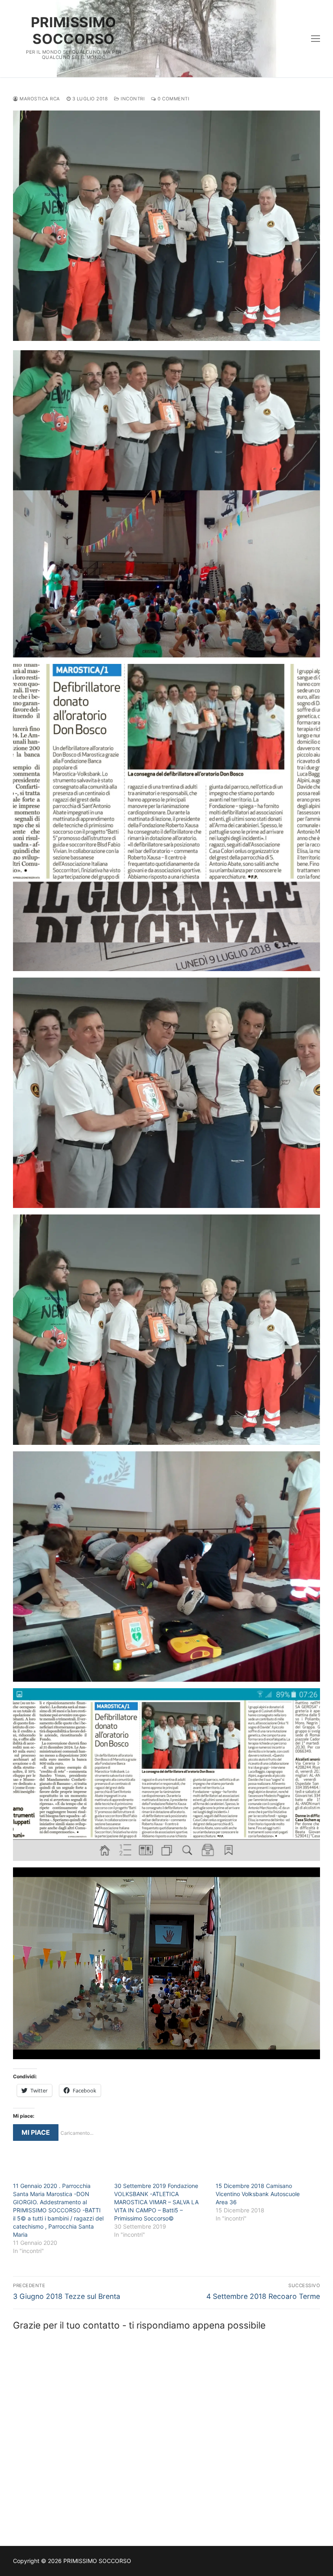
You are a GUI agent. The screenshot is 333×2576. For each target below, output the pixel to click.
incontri (132, 99)
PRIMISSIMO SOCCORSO (74, 30)
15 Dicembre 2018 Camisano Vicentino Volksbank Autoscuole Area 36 (258, 2194)
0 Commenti (173, 99)
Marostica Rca (39, 99)
